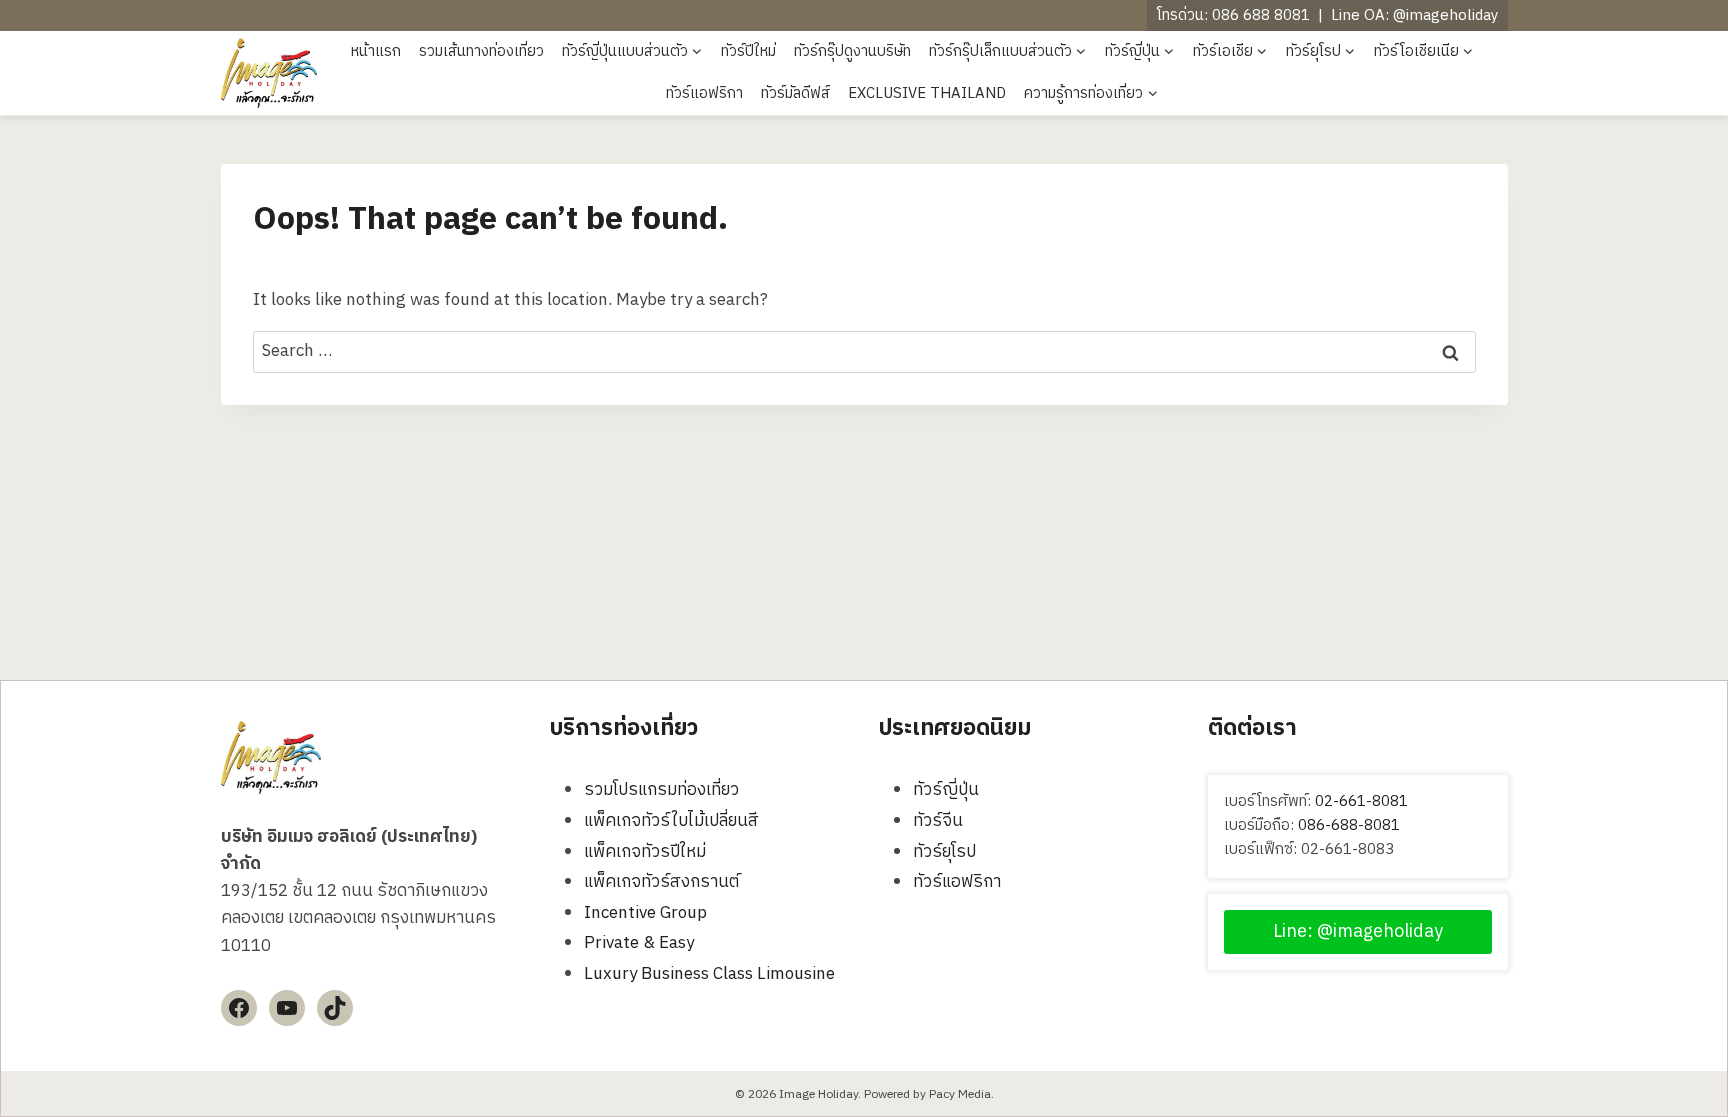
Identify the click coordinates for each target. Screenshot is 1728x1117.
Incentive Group (645, 913)
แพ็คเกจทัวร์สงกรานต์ (661, 882)
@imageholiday (1445, 15)
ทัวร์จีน (938, 821)
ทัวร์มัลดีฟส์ (795, 93)
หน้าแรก (376, 51)
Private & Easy (639, 943)
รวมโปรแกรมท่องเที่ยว (661, 790)
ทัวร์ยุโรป (944, 852)
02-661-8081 (1361, 801)
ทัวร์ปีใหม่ (748, 51)
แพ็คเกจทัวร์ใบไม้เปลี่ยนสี (671, 821)
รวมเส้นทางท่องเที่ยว (481, 51)
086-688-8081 (1349, 825)
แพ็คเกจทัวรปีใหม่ (645, 852)
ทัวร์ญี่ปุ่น (946, 790)
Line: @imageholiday (1358, 932)
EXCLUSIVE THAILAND (927, 93)
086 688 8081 (1261, 15)
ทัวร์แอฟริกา (704, 93)
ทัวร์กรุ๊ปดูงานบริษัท (852, 51)
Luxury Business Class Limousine (709, 974)
